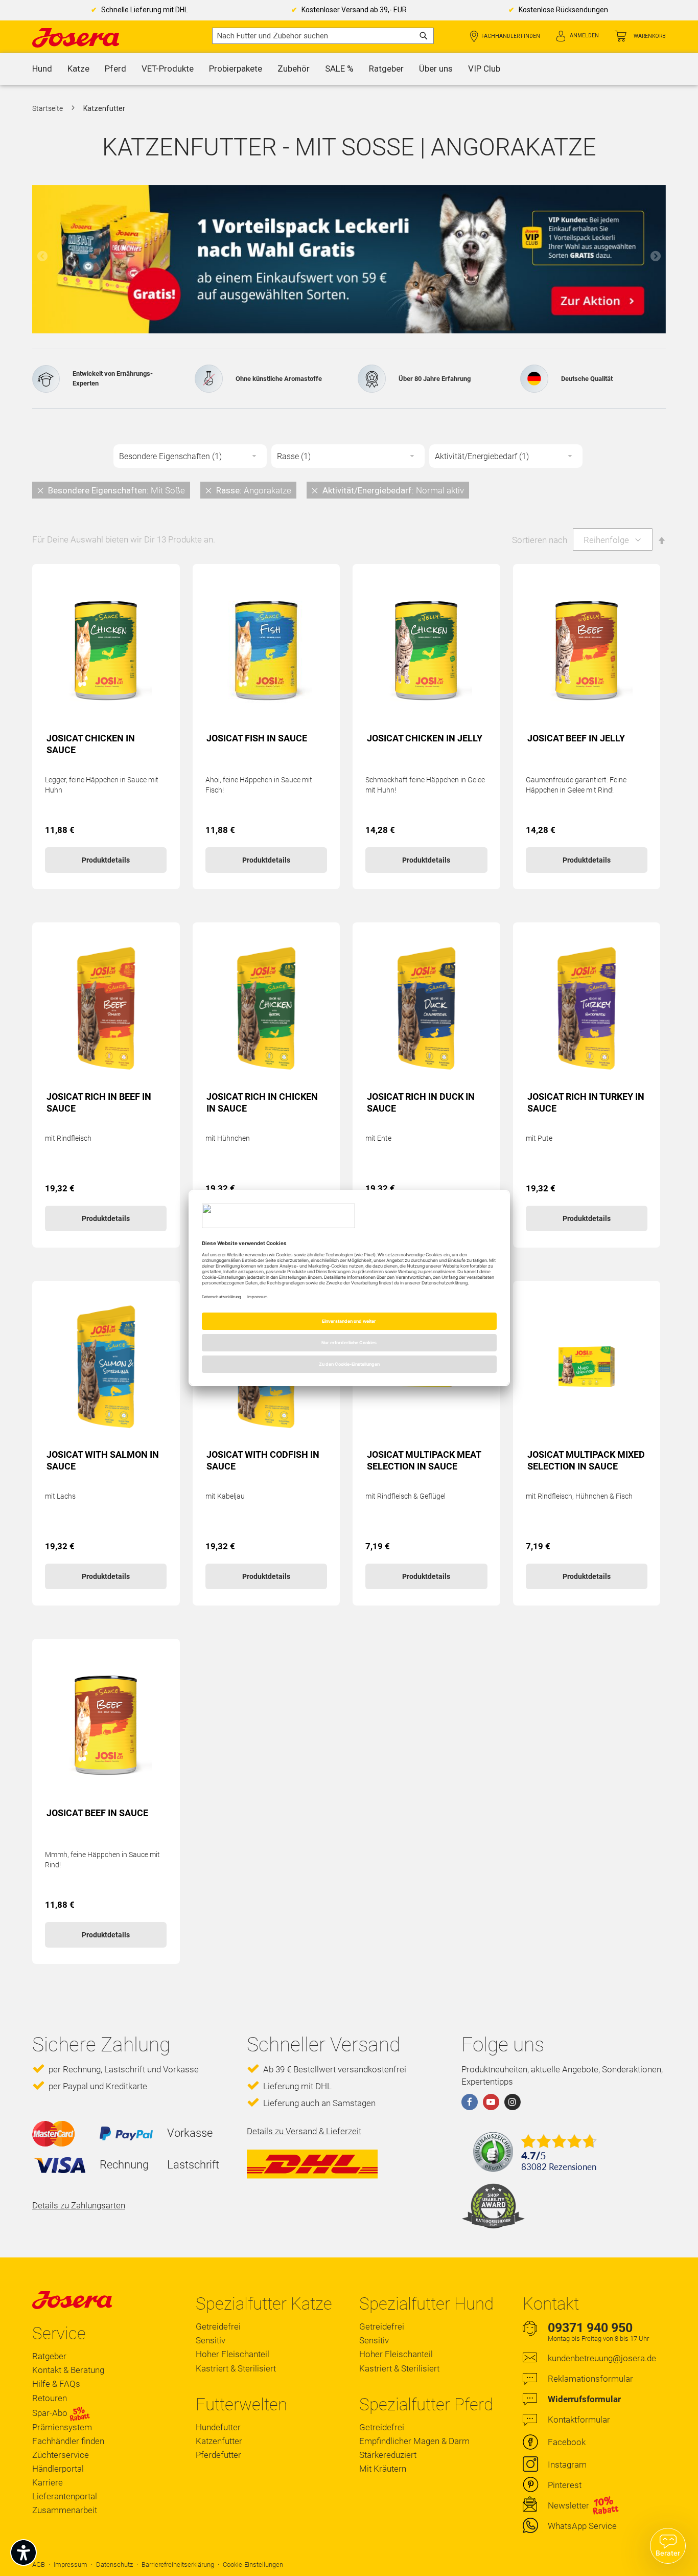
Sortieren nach (540, 540)
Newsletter (568, 2505)
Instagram (567, 2465)
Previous (42, 256)
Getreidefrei (218, 2326)
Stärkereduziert (388, 2455)
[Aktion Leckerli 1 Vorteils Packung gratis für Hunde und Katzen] (349, 259)
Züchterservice (61, 2455)
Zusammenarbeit (65, 2510)
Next (656, 256)
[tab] (349, 490)
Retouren (50, 2398)
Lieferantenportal (65, 2496)
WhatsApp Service (582, 2526)
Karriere (48, 2482)
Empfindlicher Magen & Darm (414, 2441)
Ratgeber (49, 2356)
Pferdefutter (218, 2455)
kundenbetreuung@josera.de (602, 2358)
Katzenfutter (219, 2441)
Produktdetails (106, 860)
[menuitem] (42, 69)
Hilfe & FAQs (56, 2384)
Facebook (567, 2442)
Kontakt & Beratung (68, 2370)
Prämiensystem (62, 2427)
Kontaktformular (579, 2420)
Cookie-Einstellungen (253, 2564)
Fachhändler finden (511, 36)
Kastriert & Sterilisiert (236, 2368)
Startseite (48, 108)
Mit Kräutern (383, 2469)
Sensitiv (211, 2340)
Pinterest (565, 2485)
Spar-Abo (51, 2413)
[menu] (349, 69)
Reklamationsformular (590, 2379)
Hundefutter (218, 2427)
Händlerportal (58, 2469)
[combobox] (323, 36)
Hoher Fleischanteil (232, 2354)
